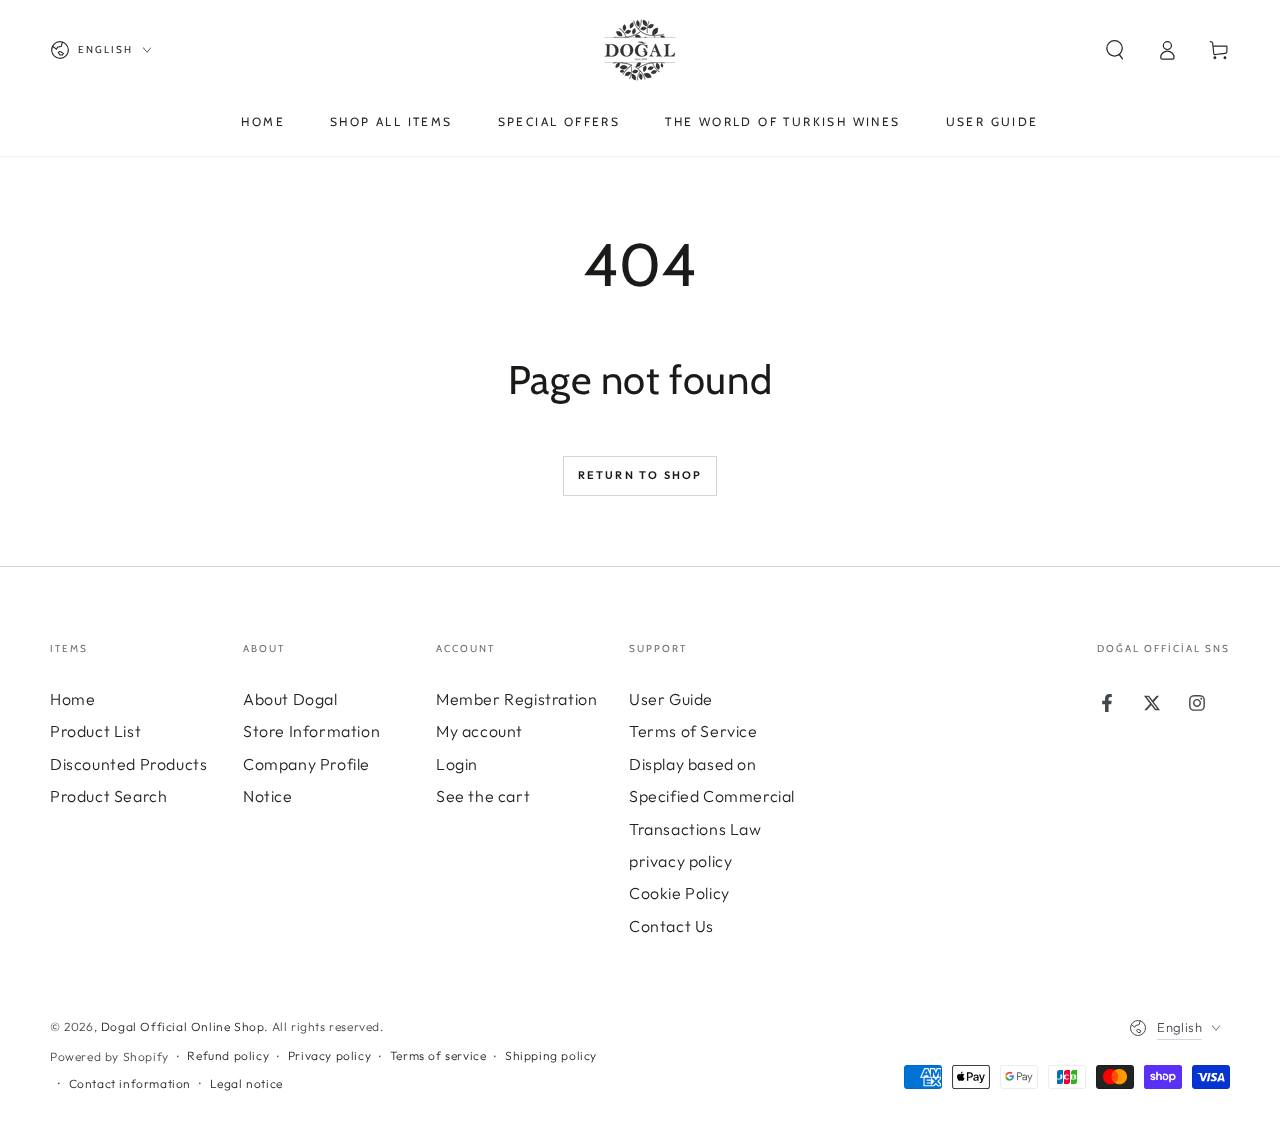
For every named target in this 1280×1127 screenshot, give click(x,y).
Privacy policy (329, 1055)
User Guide (671, 699)
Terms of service (438, 1055)
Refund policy (228, 1055)
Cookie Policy (679, 893)
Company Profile (306, 764)
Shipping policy (551, 1055)
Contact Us (671, 926)
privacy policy (680, 861)
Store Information (311, 731)
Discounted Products (128, 764)
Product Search (108, 796)
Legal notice (246, 1083)
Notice (268, 796)
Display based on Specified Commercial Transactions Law (712, 796)
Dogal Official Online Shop (183, 1026)
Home (72, 699)
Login (457, 764)
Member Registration (516, 699)
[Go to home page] (640, 50)
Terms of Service (693, 731)
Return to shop (640, 475)
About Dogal (290, 699)
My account (479, 731)
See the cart (483, 796)
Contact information (130, 1083)
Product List (95, 731)
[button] (1115, 50)
